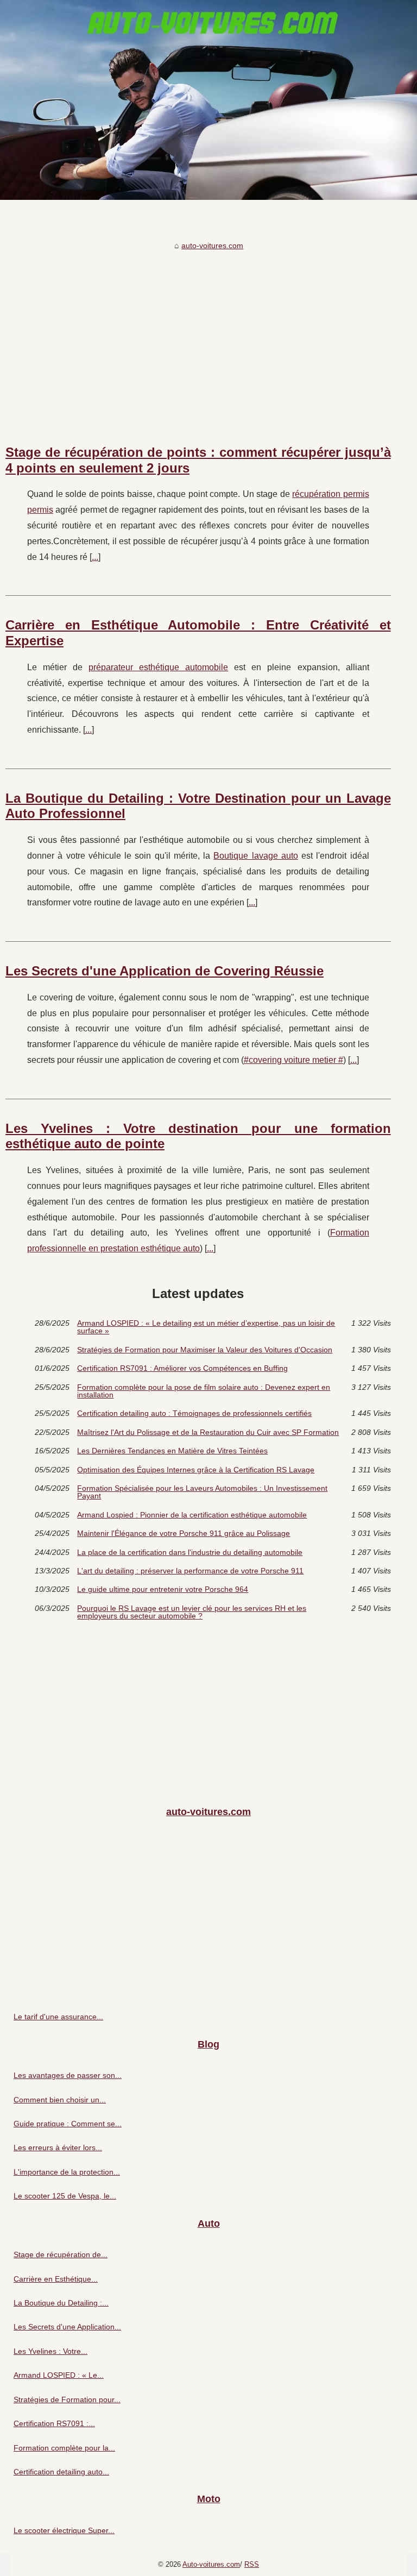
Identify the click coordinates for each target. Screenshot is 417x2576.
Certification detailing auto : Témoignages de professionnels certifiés (194, 1413)
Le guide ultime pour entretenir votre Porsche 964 (163, 1589)
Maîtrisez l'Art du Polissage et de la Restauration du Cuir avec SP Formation (208, 1432)
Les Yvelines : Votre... (50, 2351)
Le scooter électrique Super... (64, 2530)
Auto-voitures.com (211, 2564)
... (95, 557)
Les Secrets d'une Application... (67, 2327)
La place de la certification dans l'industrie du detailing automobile (190, 1552)
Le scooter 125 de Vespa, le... (65, 2196)
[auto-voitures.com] (208, 100)
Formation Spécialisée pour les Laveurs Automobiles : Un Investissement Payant (202, 1492)
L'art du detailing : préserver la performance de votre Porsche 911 (190, 1571)
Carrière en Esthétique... (56, 2279)
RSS (252, 2564)
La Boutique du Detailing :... (61, 2303)
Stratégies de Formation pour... (67, 2399)
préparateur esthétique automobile (158, 667)
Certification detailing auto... (61, 2472)
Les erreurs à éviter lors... (58, 2147)
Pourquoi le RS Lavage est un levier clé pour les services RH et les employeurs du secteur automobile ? (192, 1612)
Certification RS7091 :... (54, 2423)
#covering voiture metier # (293, 1060)
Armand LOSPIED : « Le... (59, 2375)
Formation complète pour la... (64, 2448)
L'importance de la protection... (67, 2172)
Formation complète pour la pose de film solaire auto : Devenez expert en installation (204, 1391)
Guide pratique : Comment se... (68, 2124)
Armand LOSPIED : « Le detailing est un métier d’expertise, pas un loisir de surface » (206, 1327)
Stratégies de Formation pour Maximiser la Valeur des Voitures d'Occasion (205, 1350)
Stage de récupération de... (61, 2254)
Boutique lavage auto (256, 856)
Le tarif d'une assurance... (58, 2017)
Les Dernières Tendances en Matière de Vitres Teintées (172, 1451)
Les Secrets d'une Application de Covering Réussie (165, 971)
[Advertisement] (198, 336)
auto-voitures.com (212, 245)
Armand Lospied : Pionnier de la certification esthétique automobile (192, 1515)
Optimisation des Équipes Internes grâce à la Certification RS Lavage (196, 1470)
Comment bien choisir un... (60, 2100)
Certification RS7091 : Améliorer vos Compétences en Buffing (182, 1368)
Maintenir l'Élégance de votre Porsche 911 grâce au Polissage (184, 1533)
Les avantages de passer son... (68, 2075)
